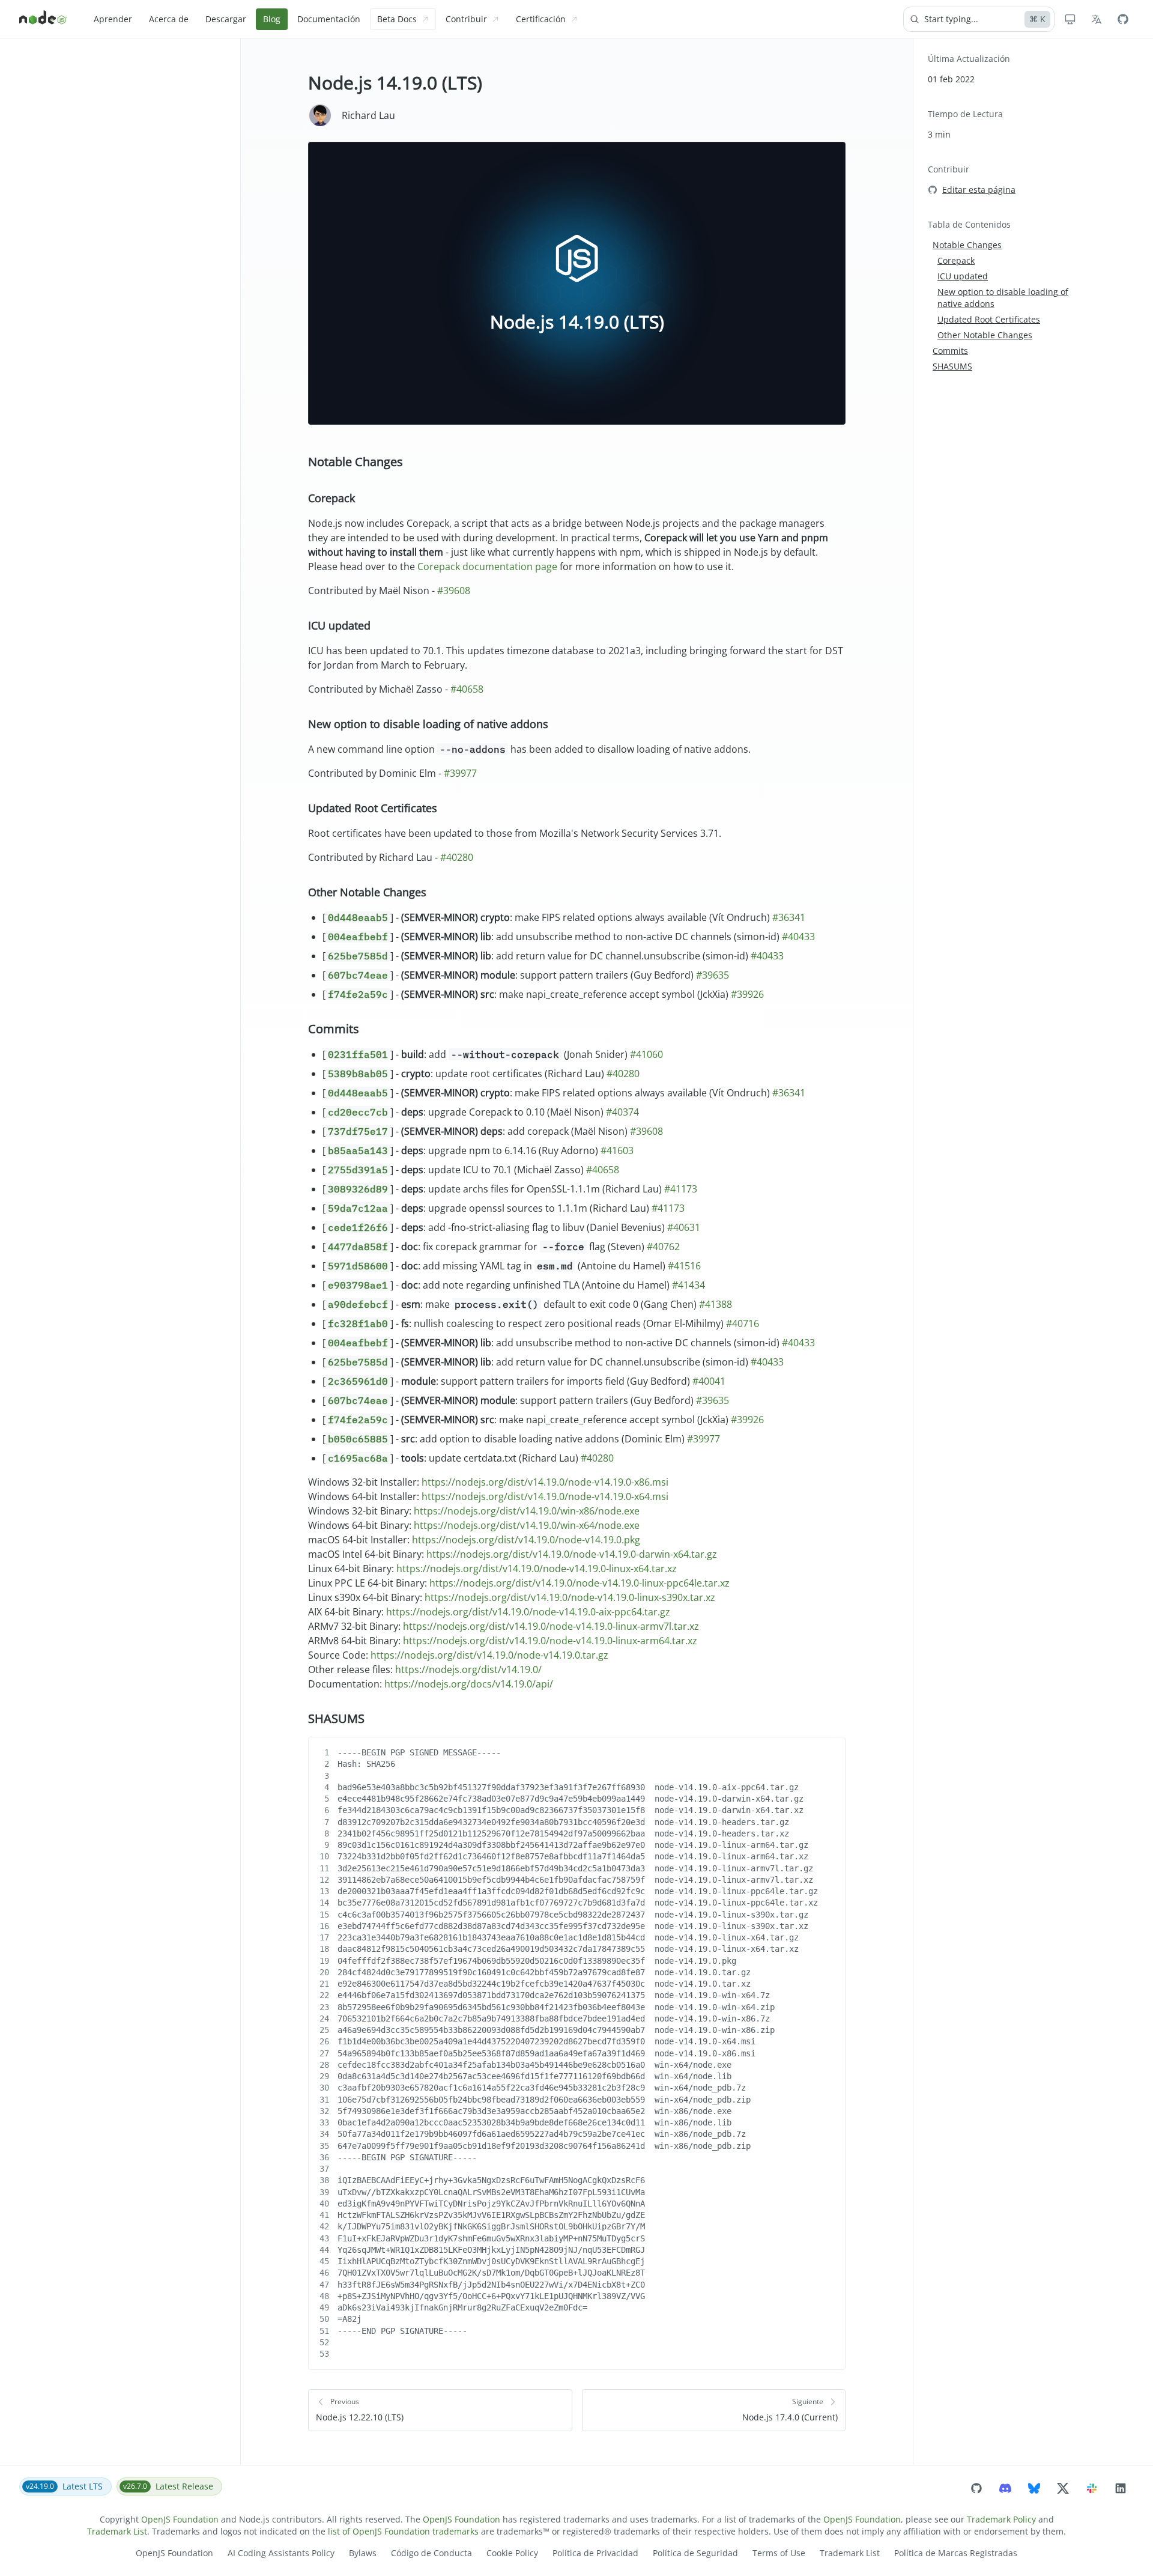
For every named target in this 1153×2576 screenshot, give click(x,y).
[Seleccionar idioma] (1097, 19)
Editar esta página (979, 190)
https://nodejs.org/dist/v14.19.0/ (468, 1669)
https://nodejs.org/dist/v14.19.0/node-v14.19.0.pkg (526, 1540)
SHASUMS (336, 1718)
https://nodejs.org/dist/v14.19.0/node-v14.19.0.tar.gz (489, 1655)
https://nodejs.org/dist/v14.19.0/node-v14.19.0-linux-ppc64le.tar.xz (580, 1583)
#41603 (617, 1150)
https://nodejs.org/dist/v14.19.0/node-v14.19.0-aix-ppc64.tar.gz (528, 1612)
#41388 (716, 1304)
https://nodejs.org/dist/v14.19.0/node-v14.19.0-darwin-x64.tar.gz (572, 1554)
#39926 (747, 994)
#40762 (663, 1247)
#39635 (713, 975)
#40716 (743, 1323)
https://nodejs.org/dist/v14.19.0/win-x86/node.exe (527, 1511)
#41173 (681, 1189)
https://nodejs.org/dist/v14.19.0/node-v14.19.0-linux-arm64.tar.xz (550, 1641)
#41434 (688, 1285)
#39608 (454, 591)
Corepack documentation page (487, 567)
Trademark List (117, 2531)
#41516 (684, 1266)
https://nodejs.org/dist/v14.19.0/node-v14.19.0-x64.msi (545, 1496)
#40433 (798, 937)
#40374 (622, 1112)
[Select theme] (1070, 19)
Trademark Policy (1001, 2519)
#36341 (789, 917)
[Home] (43, 19)
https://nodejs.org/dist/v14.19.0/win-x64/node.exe (527, 1525)
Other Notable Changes (367, 892)
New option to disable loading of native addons (428, 724)
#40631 (684, 1227)
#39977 (460, 773)
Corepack (331, 498)
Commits (334, 1029)
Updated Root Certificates (373, 808)
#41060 (646, 1054)
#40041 (709, 1381)
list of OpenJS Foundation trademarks (403, 2531)
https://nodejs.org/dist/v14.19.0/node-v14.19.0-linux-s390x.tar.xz (570, 1597)
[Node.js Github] (1123, 19)
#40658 (467, 689)
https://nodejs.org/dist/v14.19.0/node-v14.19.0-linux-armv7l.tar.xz (551, 1626)
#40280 (457, 857)
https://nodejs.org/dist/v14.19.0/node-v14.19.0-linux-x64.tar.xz (537, 1569)
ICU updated (339, 625)
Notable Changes (356, 462)
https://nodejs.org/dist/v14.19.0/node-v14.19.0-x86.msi (545, 1482)
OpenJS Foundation (180, 2519)
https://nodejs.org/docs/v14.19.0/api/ (469, 1684)
